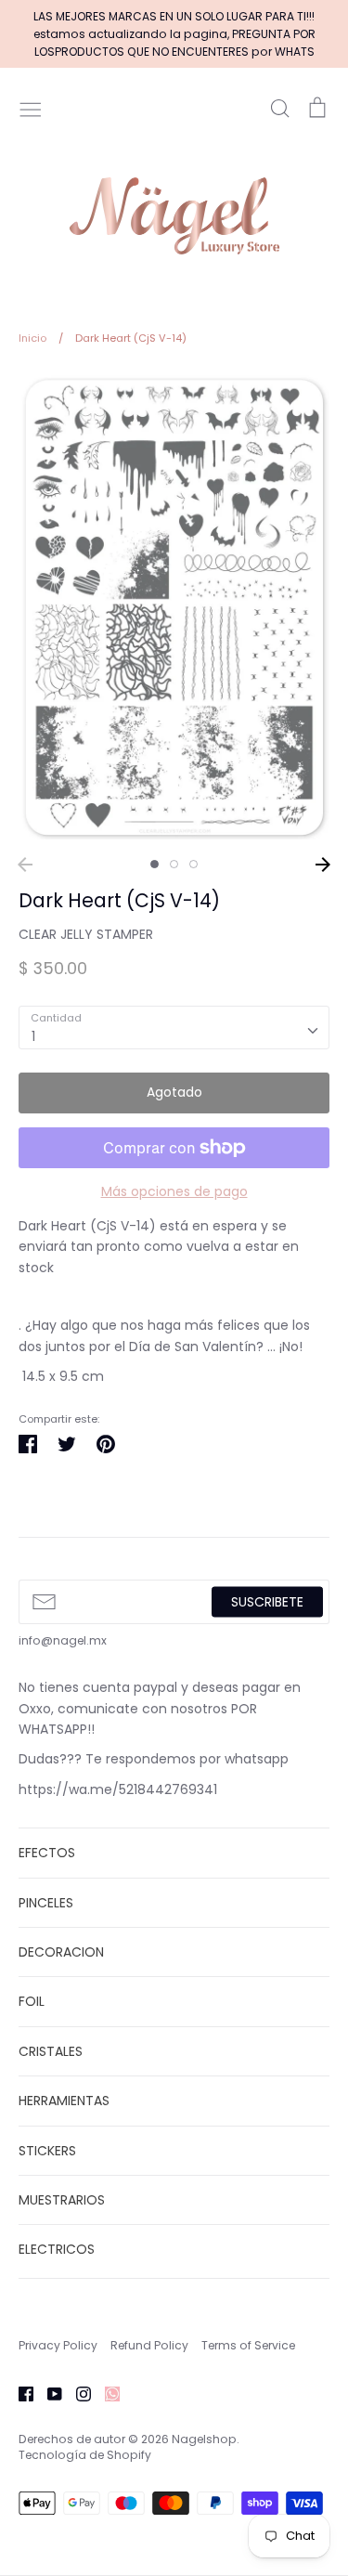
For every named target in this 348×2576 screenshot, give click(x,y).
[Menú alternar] (31, 108)
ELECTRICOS (57, 2249)
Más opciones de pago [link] (174, 1191)
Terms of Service (248, 2345)
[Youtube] (48, 2393)
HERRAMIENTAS (64, 2101)
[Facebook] (19, 2393)
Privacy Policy (58, 2345)
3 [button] (193, 864)
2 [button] (174, 864)
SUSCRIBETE (267, 1602)
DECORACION (61, 1952)
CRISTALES (51, 2051)
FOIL (32, 2001)
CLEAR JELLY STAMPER (86, 934)
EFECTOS (47, 1853)
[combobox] (174, 1027)
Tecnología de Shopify (85, 2455)
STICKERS (47, 2151)
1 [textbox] (33, 1036)
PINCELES (46, 1903)
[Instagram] (77, 2393)
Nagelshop (204, 2439)
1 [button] (155, 864)
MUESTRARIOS (62, 2200)
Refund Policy (149, 2345)
